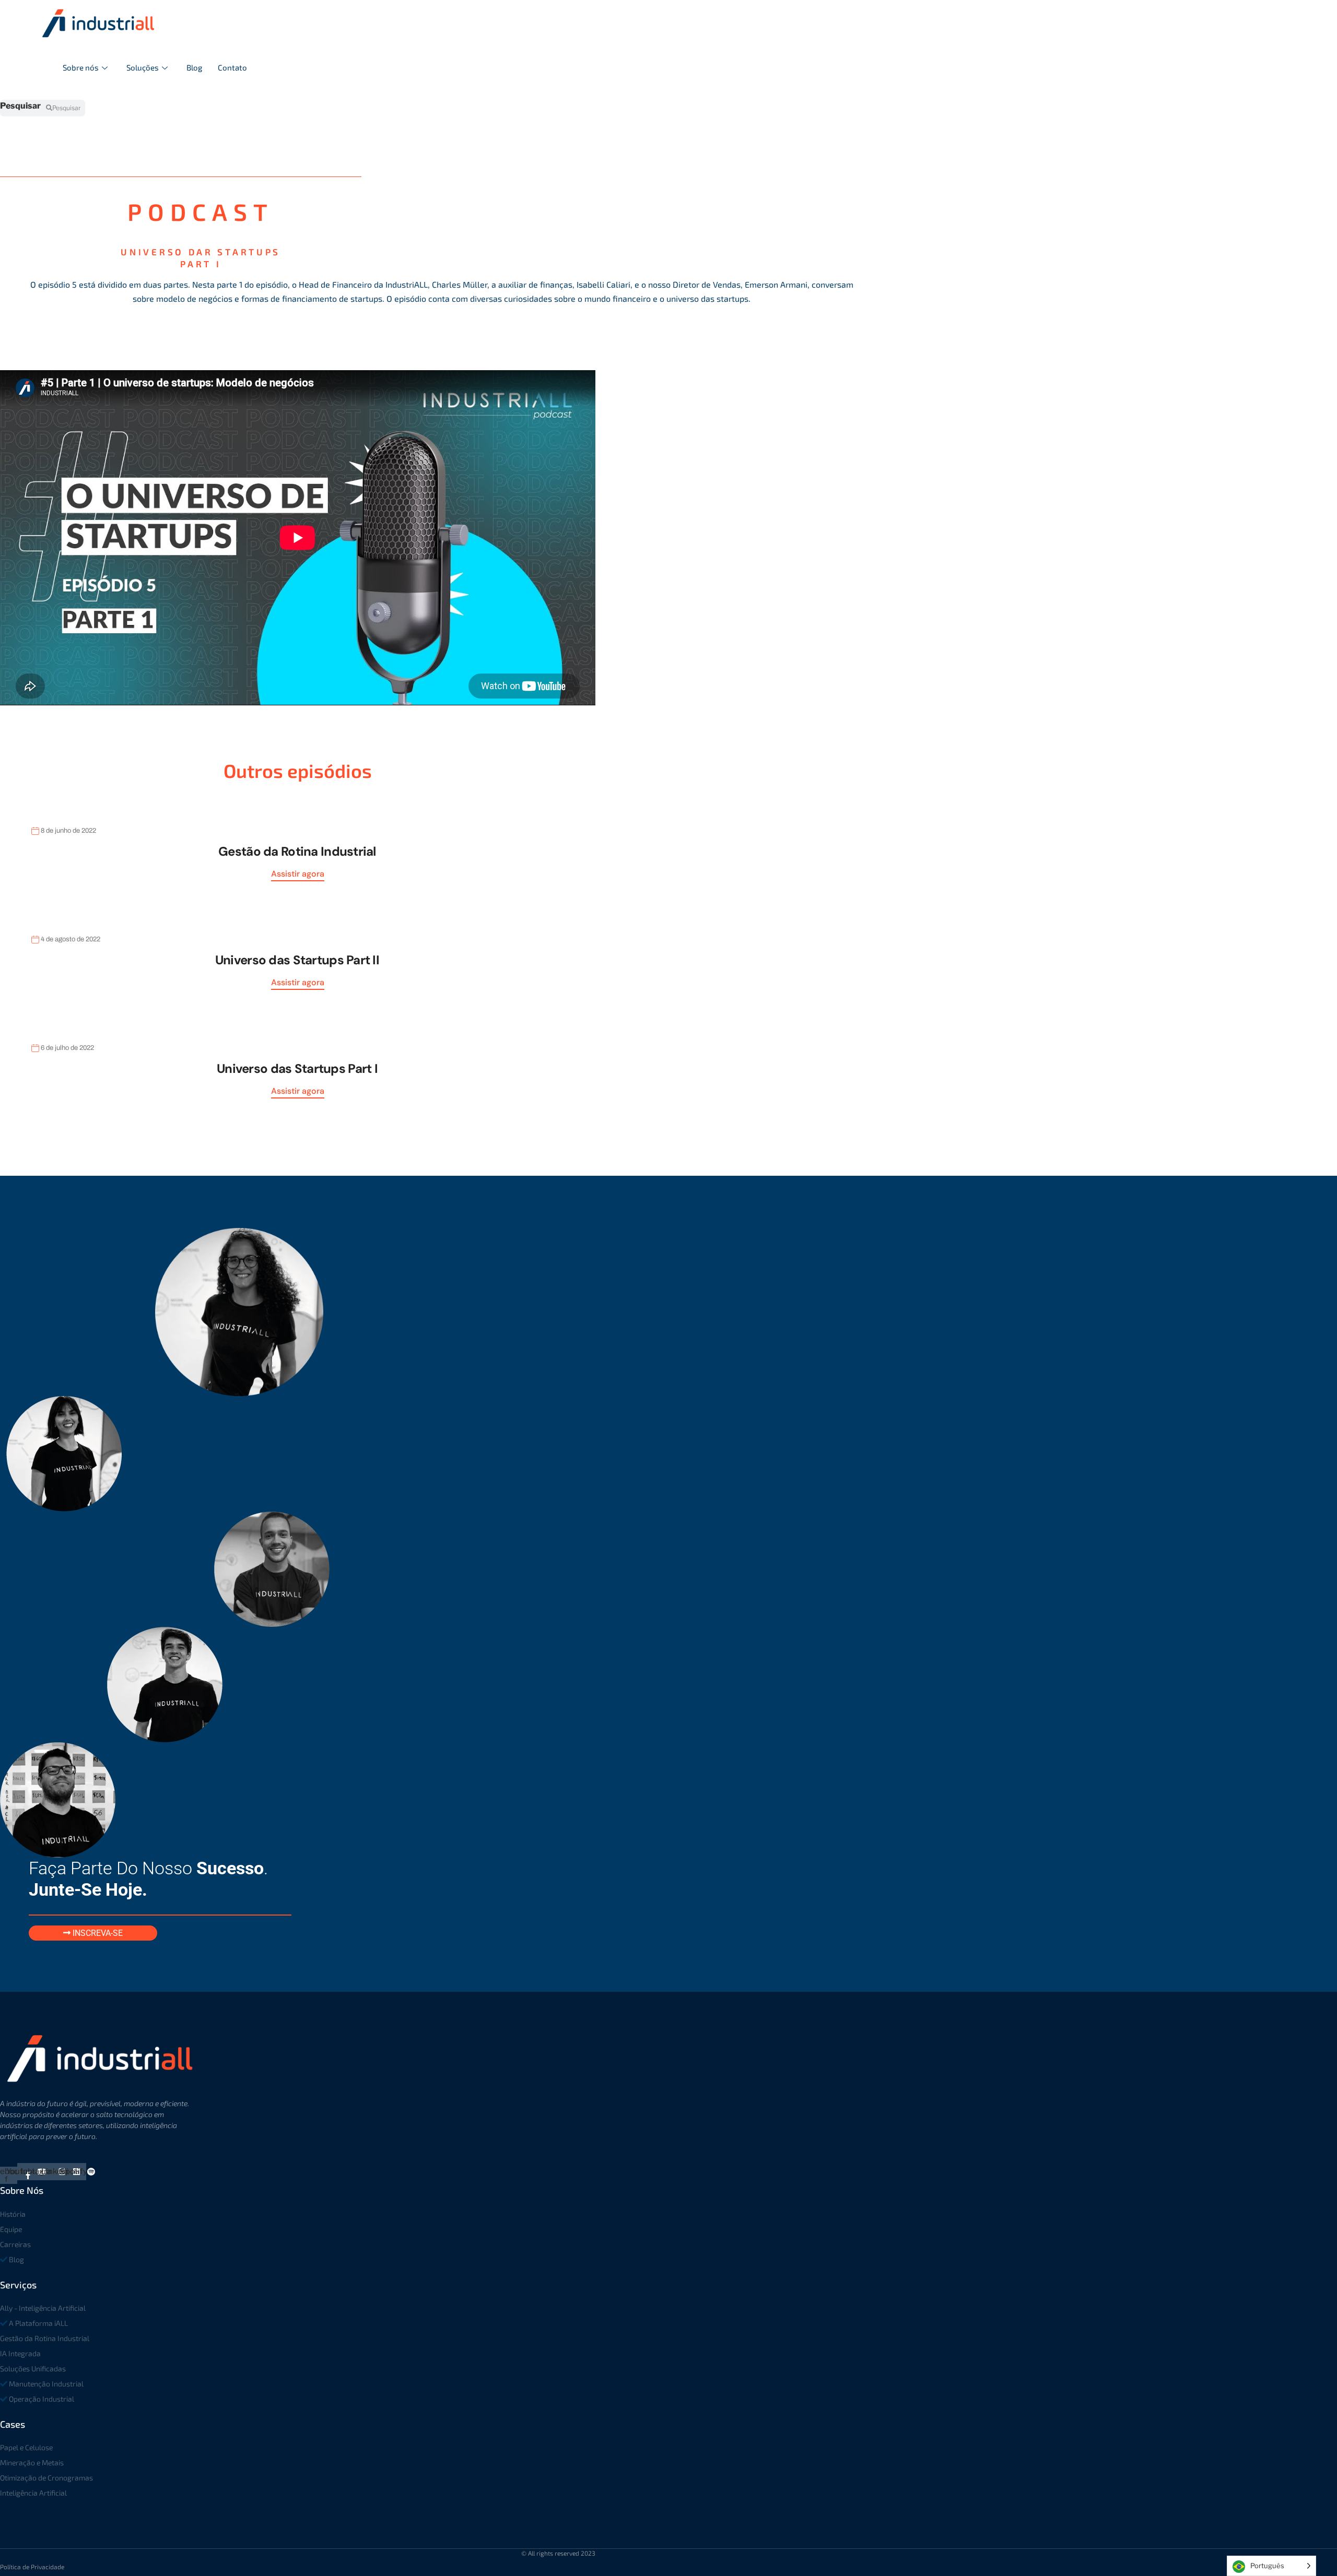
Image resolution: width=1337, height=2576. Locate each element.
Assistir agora (298, 874)
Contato (232, 67)
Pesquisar (20, 106)
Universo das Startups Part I (297, 1068)
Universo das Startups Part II (297, 960)
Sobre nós (81, 67)
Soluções (143, 67)
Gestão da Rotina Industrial (297, 851)
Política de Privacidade (32, 2567)
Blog (194, 67)
